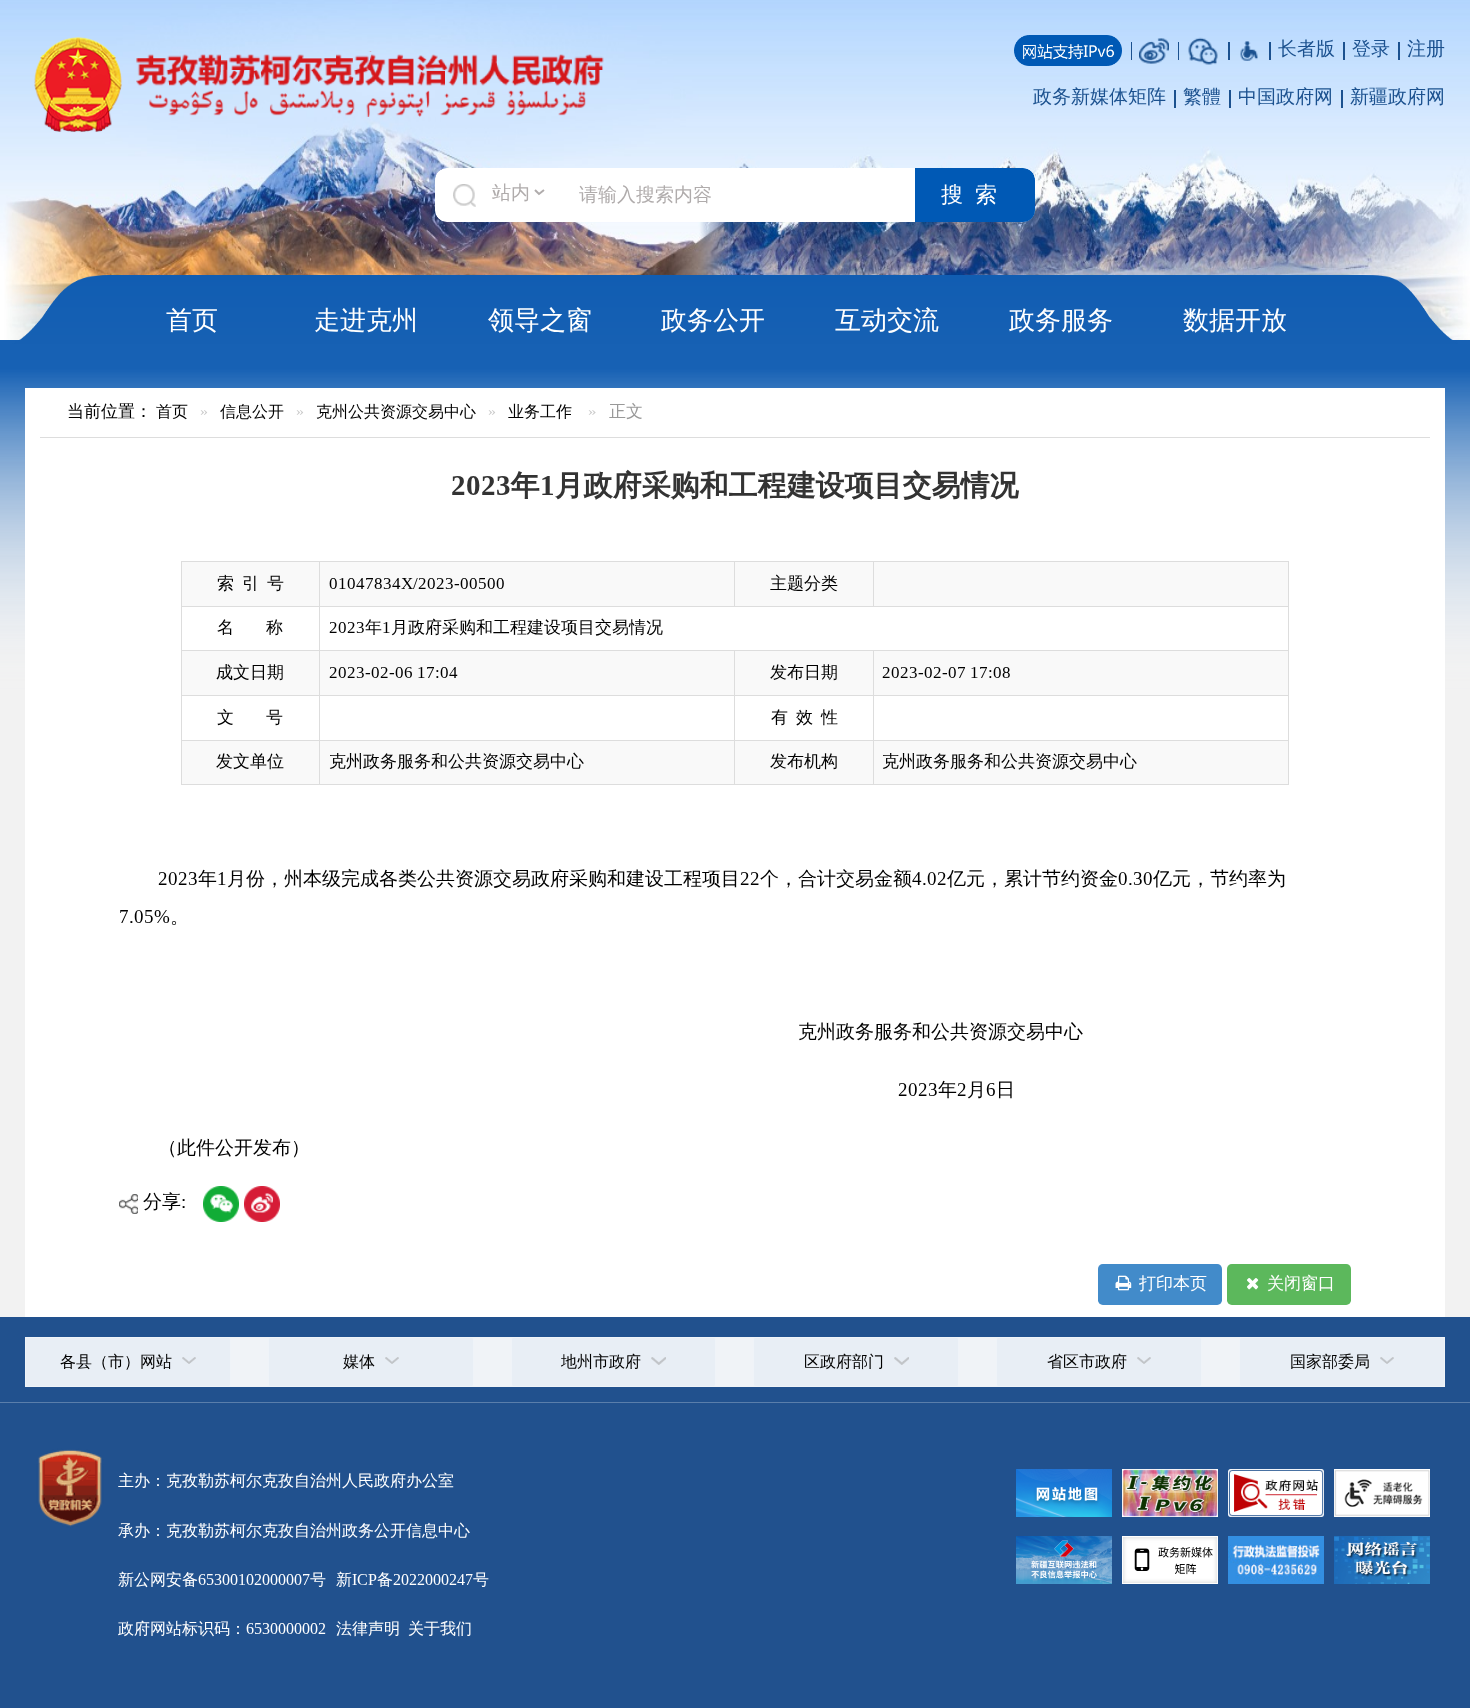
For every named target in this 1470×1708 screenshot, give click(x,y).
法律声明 (368, 1628)
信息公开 (252, 411)
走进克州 (366, 320)
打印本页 (1171, 1283)
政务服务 (1061, 320)
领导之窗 (540, 320)
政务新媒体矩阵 (1099, 96)
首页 (192, 320)
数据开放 (1235, 320)
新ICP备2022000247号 (410, 1579)
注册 (1426, 48)
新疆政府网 (1397, 96)
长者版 (1306, 48)
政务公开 (713, 320)
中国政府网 (1285, 96)
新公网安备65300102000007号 (222, 1579)
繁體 (1202, 96)
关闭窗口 (1299, 1283)
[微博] (1154, 48)
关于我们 (438, 1628)
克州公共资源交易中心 (396, 411)
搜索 (975, 195)
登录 (1371, 48)
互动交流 (887, 320)
